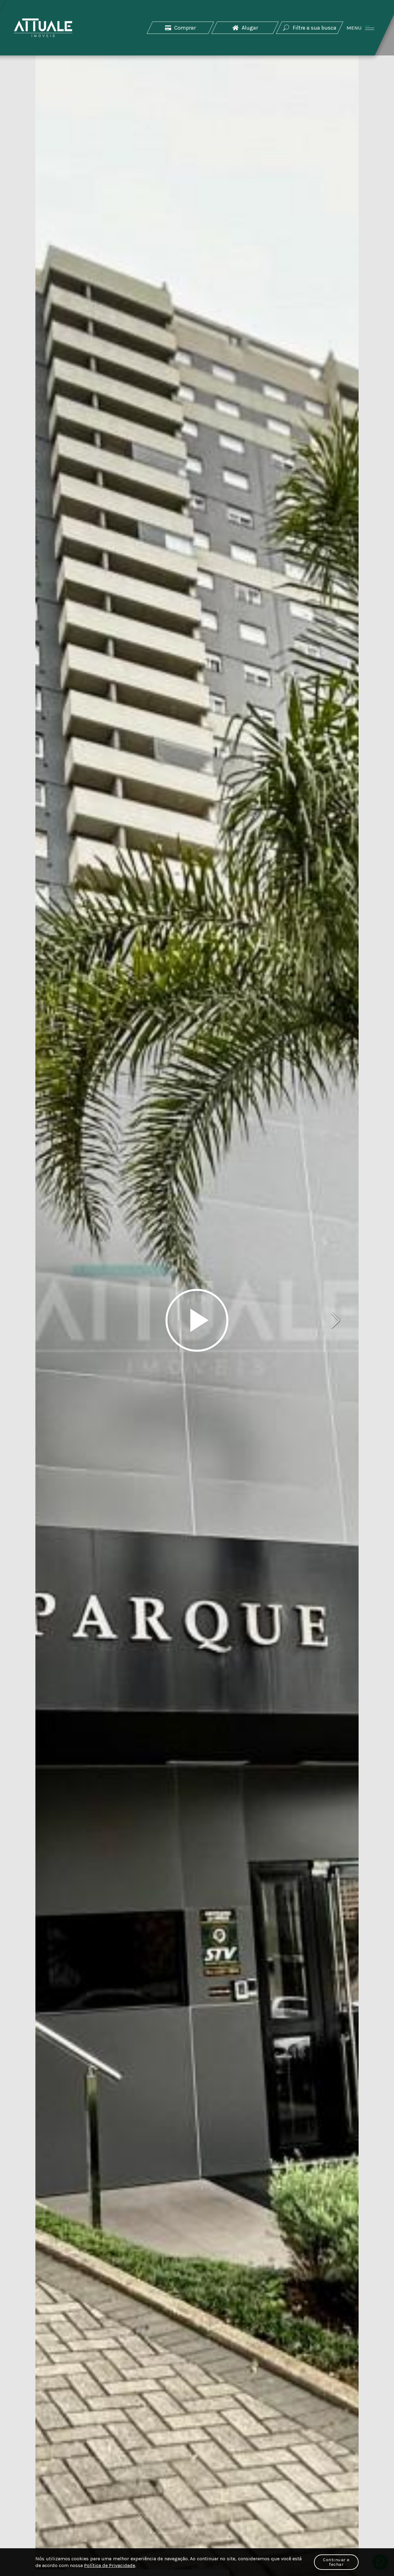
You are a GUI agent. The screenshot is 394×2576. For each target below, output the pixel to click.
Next (336, 1320)
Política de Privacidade (110, 2565)
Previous (58, 1320)
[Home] (43, 28)
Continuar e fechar (336, 2562)
